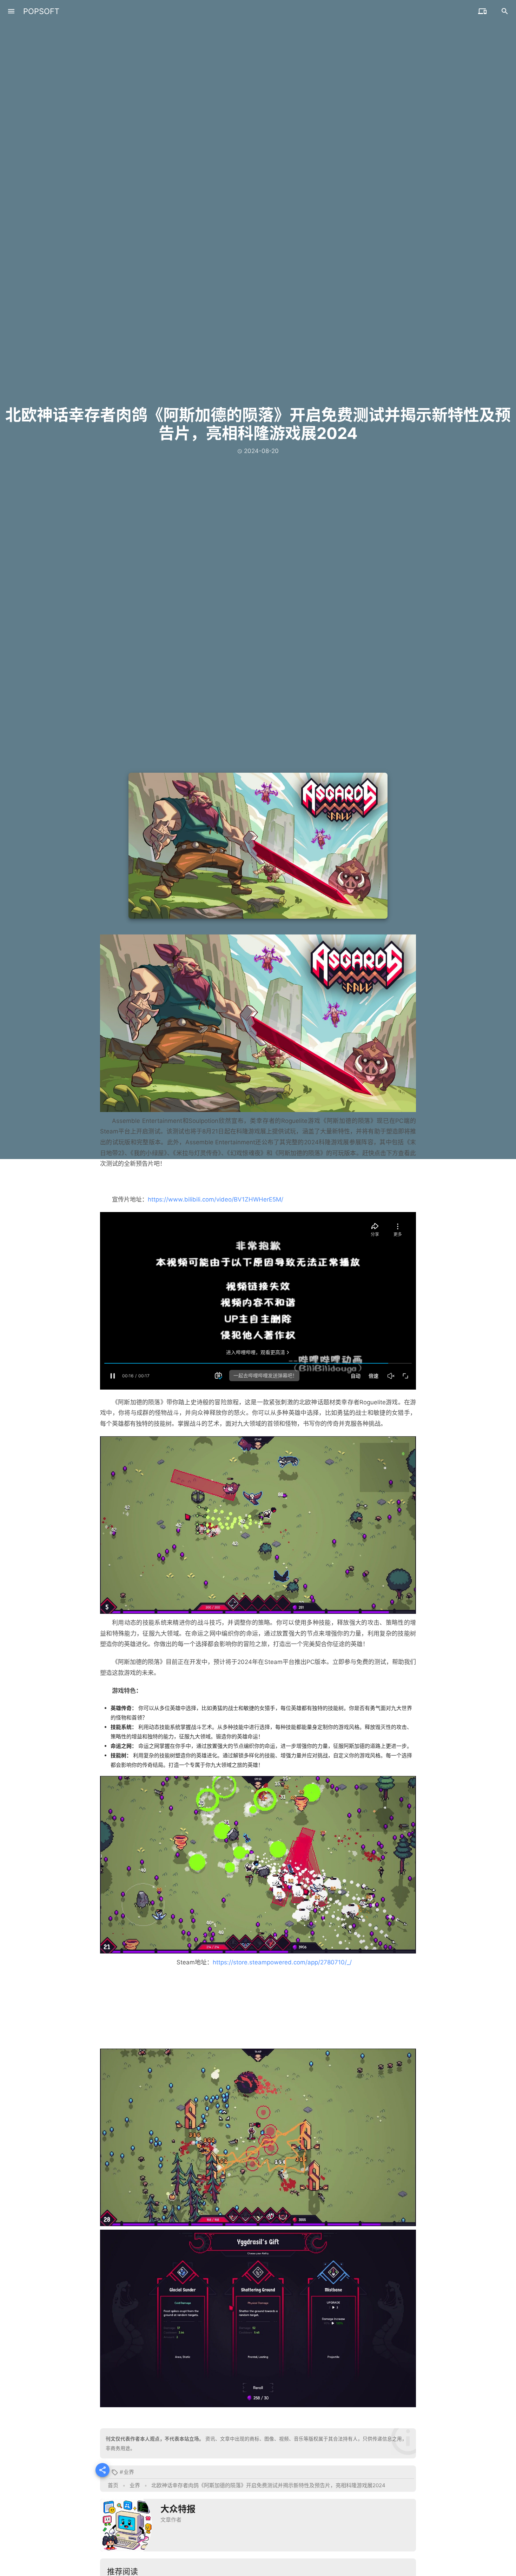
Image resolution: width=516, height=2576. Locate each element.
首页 (113, 2485)
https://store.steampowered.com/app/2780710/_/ (282, 1962)
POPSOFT (41, 11)
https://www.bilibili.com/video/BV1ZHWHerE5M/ (216, 1199)
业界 (129, 2472)
